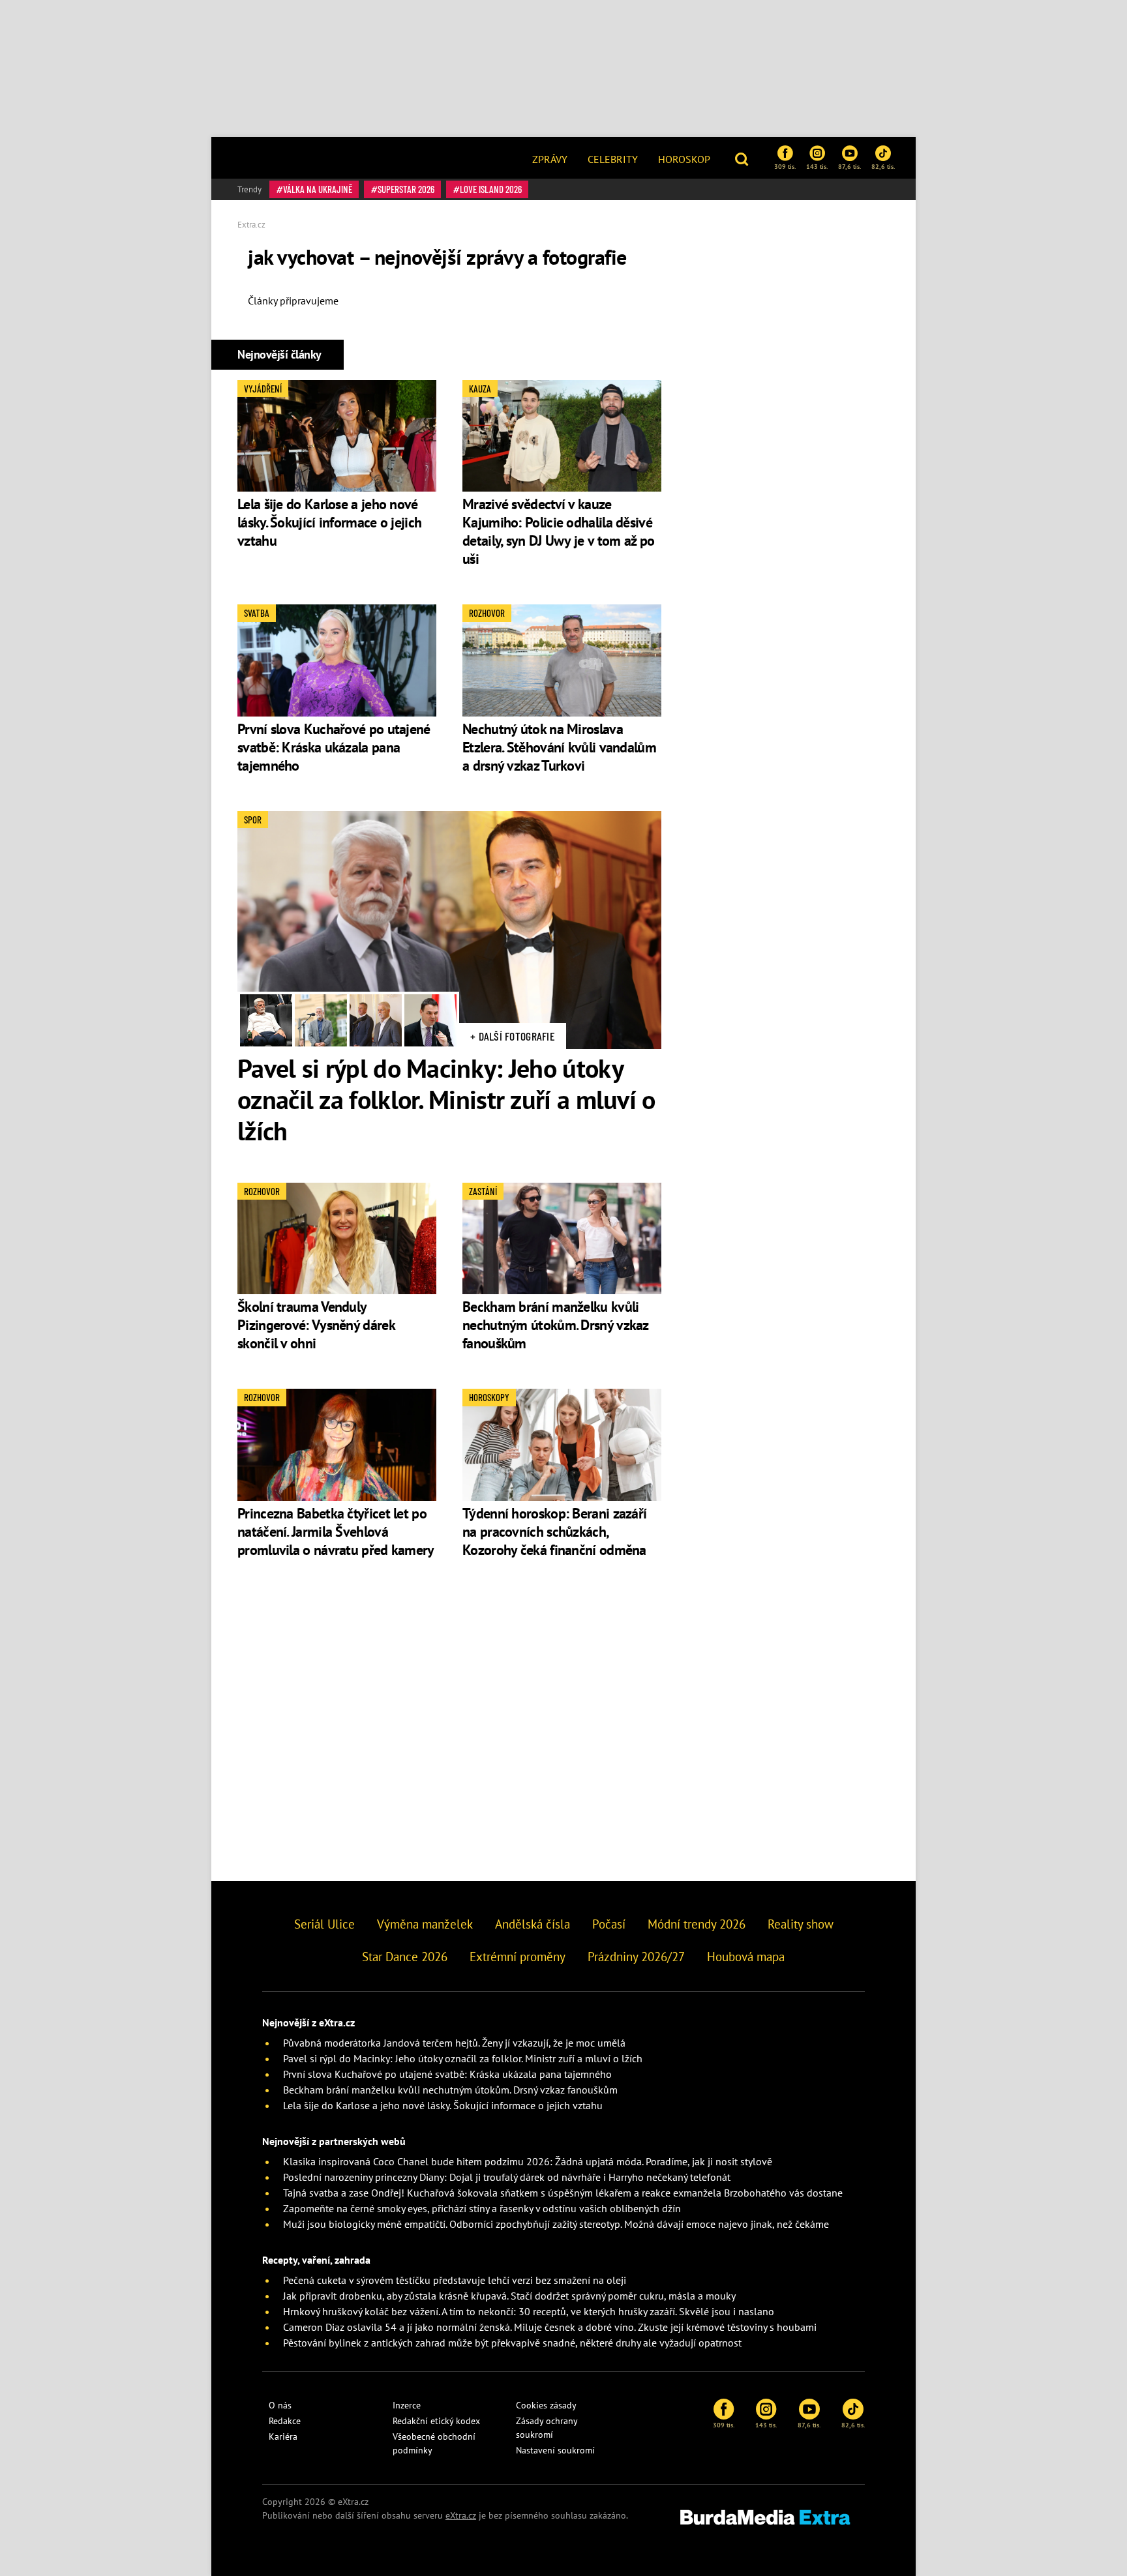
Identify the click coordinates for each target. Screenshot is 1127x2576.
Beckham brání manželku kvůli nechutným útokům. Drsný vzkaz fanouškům (555, 1325)
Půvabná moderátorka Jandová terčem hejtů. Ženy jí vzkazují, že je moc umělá (454, 2043)
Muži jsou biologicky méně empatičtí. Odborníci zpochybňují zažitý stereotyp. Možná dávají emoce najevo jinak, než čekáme (556, 2224)
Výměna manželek (425, 1924)
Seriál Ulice (324, 1924)
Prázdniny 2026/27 (636, 1957)
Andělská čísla (533, 1924)
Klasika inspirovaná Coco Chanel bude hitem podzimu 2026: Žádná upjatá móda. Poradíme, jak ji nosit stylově (528, 2161)
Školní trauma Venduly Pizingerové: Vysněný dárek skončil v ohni (316, 1325)
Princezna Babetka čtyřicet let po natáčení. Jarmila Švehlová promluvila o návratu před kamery (336, 1532)
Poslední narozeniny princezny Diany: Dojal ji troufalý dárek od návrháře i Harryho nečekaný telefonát (507, 2177)
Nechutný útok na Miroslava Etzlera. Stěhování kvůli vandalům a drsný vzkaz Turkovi (559, 747)
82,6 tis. (883, 166)
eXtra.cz (461, 2515)
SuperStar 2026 (406, 189)
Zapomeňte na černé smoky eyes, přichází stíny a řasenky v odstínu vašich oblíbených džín (482, 2208)
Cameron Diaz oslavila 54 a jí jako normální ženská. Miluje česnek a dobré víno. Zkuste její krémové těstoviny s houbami (550, 2327)
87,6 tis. (849, 166)
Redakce (285, 2421)
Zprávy (550, 159)
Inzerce (407, 2405)
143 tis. (817, 166)
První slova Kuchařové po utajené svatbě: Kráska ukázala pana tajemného (334, 747)
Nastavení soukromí (555, 2450)
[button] (743, 158)
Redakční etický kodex (436, 2421)
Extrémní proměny (518, 1957)
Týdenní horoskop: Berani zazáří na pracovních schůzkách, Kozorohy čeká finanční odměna (554, 1532)
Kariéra (283, 2436)
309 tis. (785, 166)
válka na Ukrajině (318, 189)
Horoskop (684, 159)
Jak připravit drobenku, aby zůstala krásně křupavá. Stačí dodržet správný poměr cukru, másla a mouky (509, 2296)
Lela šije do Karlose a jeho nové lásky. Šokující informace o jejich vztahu (329, 522)
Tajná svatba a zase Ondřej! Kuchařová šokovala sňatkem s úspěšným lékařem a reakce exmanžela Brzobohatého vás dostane (563, 2193)
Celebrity (613, 159)
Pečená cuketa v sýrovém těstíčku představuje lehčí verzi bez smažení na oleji (455, 2280)
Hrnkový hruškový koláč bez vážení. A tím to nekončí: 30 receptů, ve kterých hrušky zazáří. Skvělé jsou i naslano (529, 2311)
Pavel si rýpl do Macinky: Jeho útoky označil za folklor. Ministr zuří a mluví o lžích (446, 1099)
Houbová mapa (746, 1957)
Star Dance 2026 (405, 1957)
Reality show (801, 1924)
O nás (280, 2405)
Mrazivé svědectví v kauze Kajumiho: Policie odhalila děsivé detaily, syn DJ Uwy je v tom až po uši (558, 531)
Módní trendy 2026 (697, 1924)
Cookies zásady (546, 2405)
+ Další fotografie (513, 1036)
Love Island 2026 (491, 189)
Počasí (609, 1924)
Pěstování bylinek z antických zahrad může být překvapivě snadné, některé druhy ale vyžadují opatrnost (512, 2343)
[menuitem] (550, 158)
